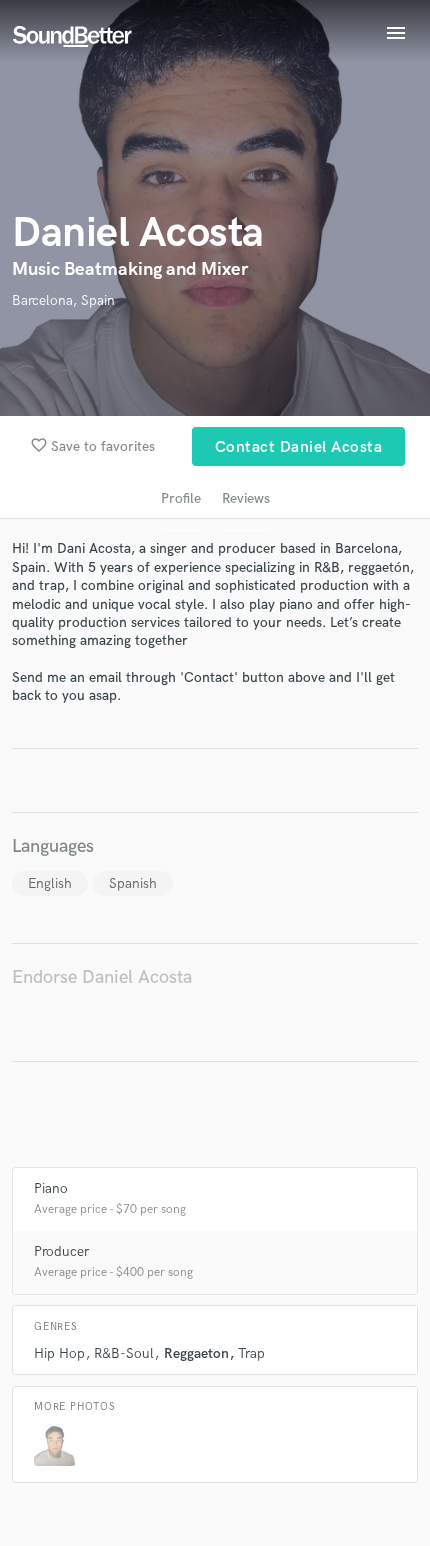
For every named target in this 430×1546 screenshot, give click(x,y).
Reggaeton (196, 1353)
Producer (61, 1251)
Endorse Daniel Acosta (102, 977)
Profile (181, 498)
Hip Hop (59, 1353)
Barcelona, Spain (63, 300)
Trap (251, 1353)
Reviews (246, 498)
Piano (51, 1188)
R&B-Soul (124, 1353)
